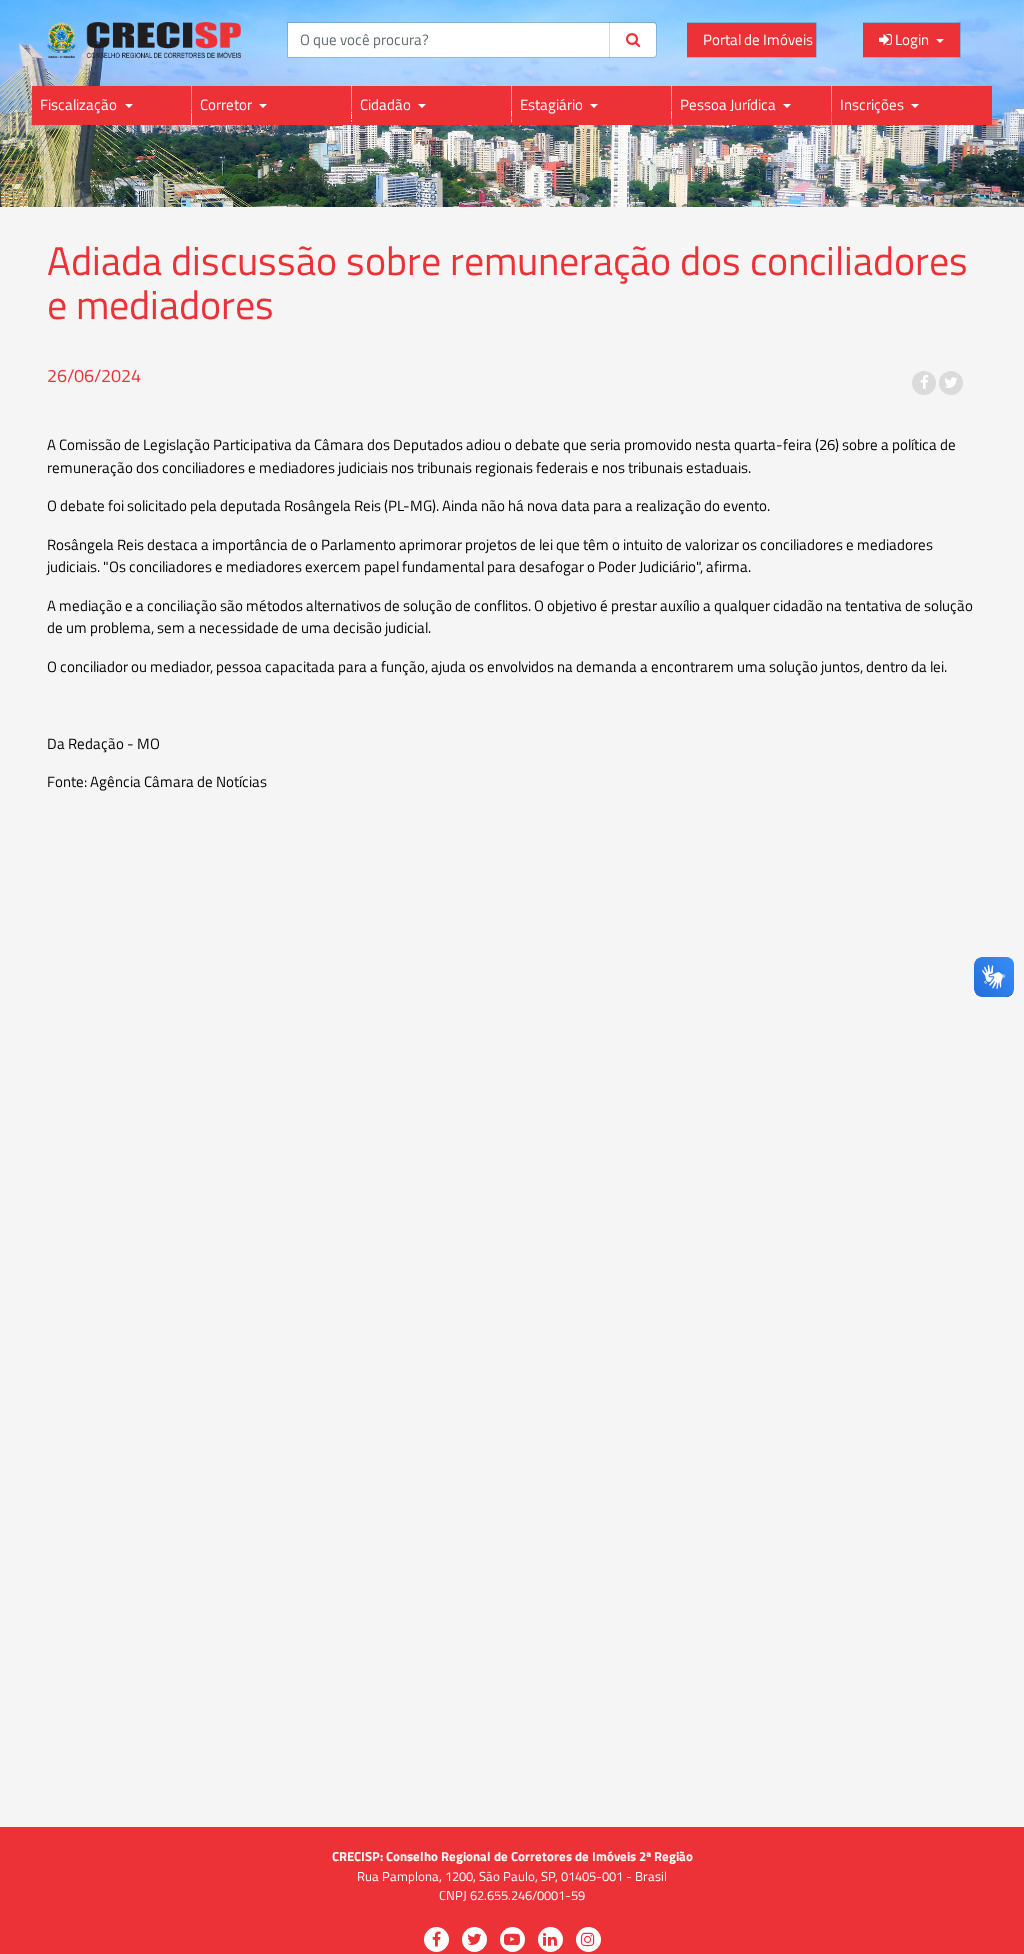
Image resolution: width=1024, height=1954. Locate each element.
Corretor (227, 104)
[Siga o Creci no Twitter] (951, 383)
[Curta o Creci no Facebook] (924, 383)
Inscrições (873, 104)
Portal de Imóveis (758, 39)
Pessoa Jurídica (729, 104)
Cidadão (387, 104)
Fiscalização (80, 104)
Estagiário (553, 104)
